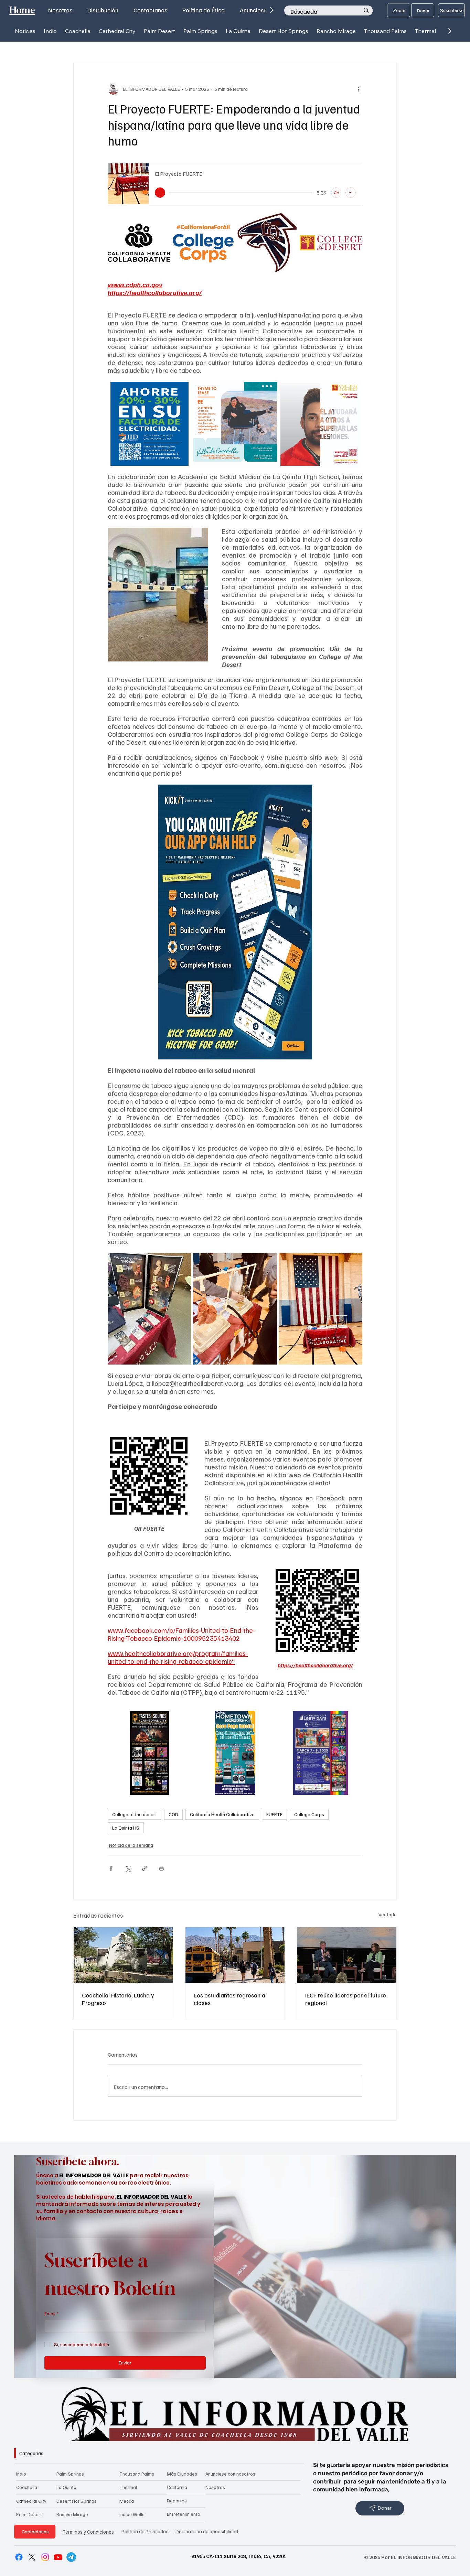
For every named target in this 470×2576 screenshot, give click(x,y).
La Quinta (66, 2487)
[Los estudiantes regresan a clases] (235, 1955)
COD (173, 1814)
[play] (160, 193)
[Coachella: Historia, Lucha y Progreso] (123, 1955)
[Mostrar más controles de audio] (351, 193)
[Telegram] (71, 2557)
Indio (21, 2474)
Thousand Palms (137, 2474)
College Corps (309, 1814)
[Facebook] (19, 2557)
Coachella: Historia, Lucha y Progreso (118, 1999)
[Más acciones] (358, 89)
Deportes (177, 2500)
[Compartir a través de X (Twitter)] (128, 1868)
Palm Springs (70, 2474)
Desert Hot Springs (77, 2501)
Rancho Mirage (72, 2514)
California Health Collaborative (222, 1814)
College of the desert (135, 1814)
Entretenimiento (184, 2514)
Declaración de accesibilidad (207, 2531)
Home (22, 10)
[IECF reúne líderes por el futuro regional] (347, 1955)
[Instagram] (45, 2557)
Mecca (127, 2501)
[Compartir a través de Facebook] (111, 1868)
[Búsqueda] (366, 11)
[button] (50, 31)
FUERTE (274, 1814)
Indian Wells (132, 2514)
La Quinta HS (126, 1828)
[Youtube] (58, 2557)
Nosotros (215, 2487)
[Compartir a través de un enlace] (145, 1868)
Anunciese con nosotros (230, 2474)
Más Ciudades (182, 2474)
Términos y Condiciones (88, 2532)
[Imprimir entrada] (162, 1868)
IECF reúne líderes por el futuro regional (346, 1999)
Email (51, 2313)
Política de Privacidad (145, 2531)
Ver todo (388, 1914)
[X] (32, 2557)
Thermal (128, 2487)
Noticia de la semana (131, 1845)
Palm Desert (29, 2514)
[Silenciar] (336, 193)
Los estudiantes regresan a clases (229, 1999)
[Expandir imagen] (161, 220)
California (177, 2487)
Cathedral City (31, 2501)
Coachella (27, 2487)
